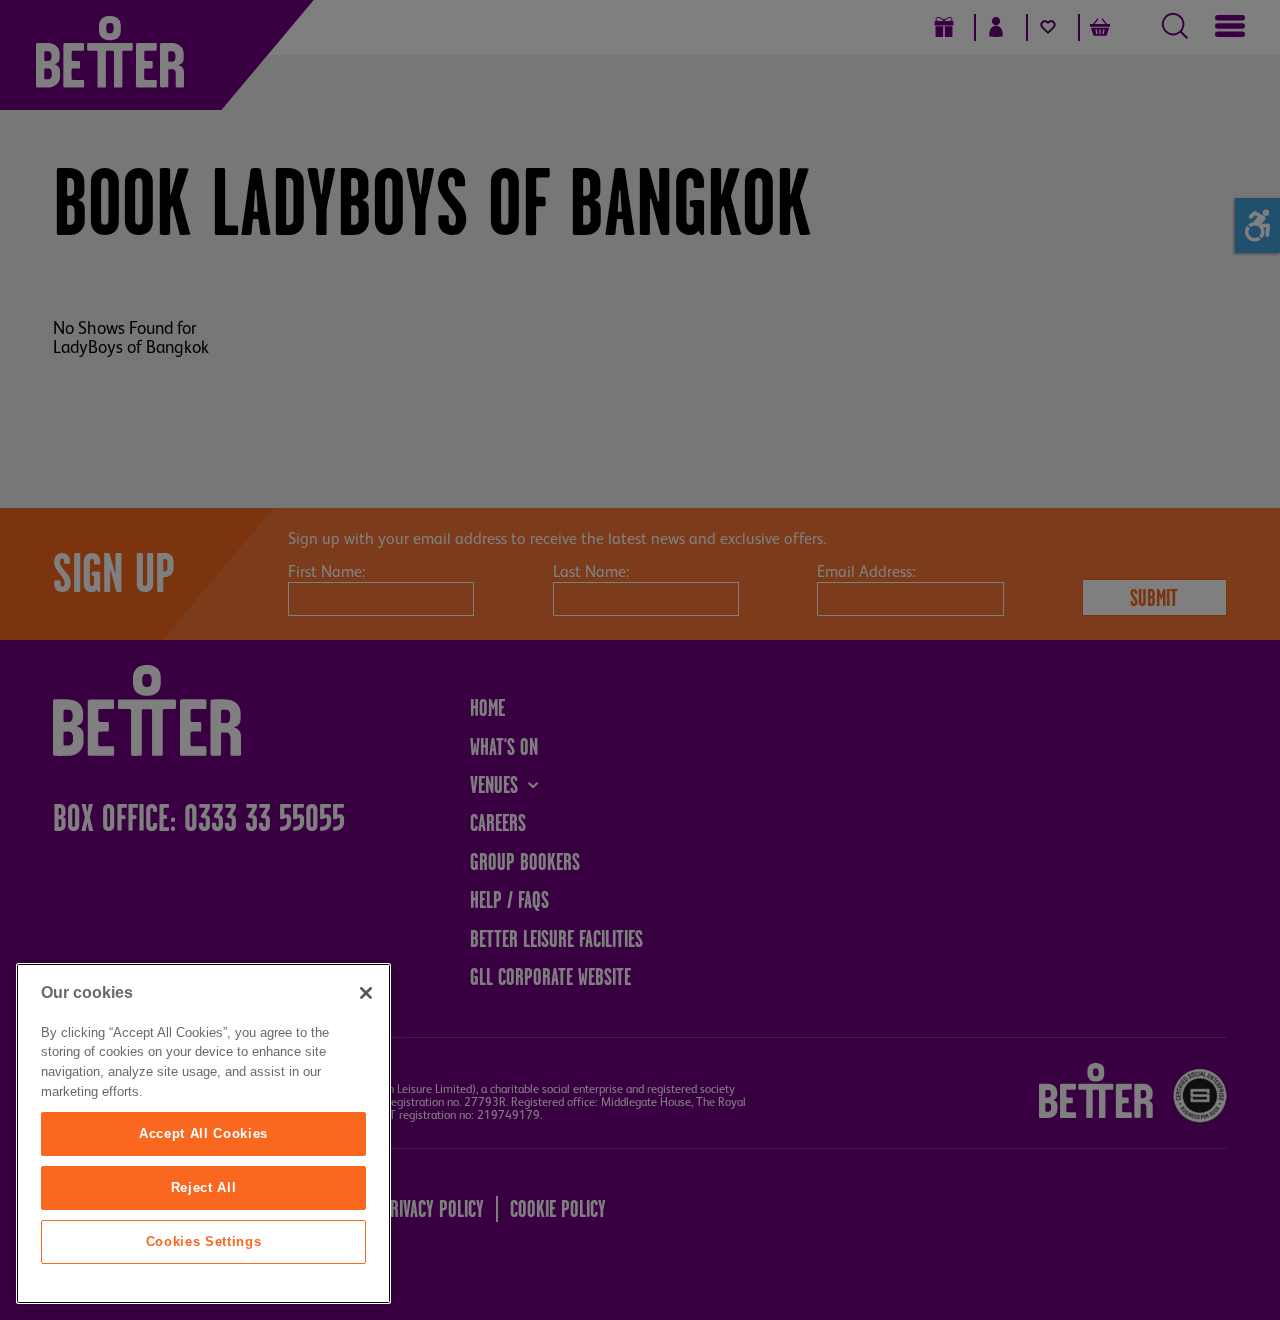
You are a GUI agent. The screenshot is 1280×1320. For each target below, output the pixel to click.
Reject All (204, 1187)
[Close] (366, 993)
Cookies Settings (204, 1241)
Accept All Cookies (203, 1133)
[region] (203, 1133)
